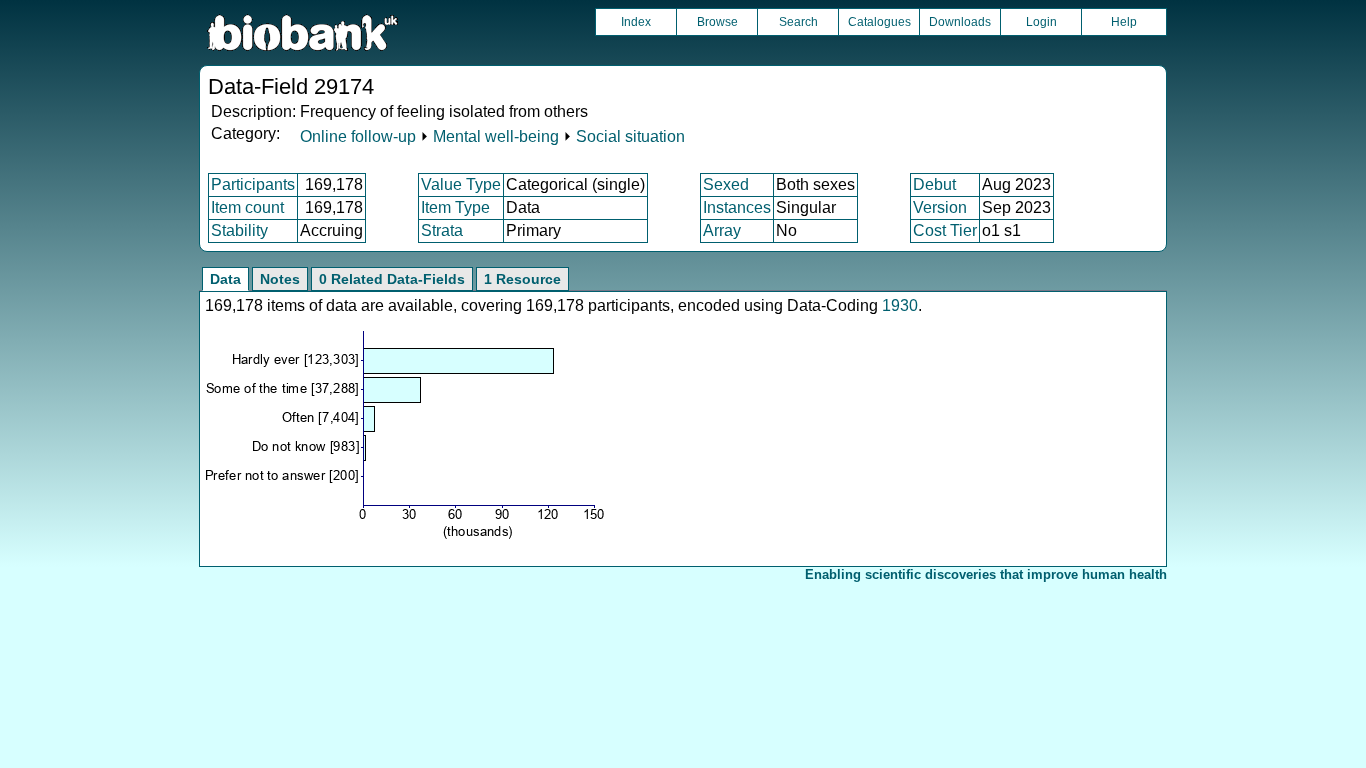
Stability (239, 230)
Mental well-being (496, 136)
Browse (717, 22)
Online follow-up (358, 136)
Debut (934, 184)
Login (1041, 22)
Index (636, 22)
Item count (247, 207)
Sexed (726, 184)
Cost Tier (945, 230)
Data (225, 279)
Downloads (960, 22)
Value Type (461, 184)
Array (722, 230)
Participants (253, 184)
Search (798, 22)
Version (940, 207)
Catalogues (879, 22)
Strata (442, 230)
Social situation (630, 136)
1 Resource (522, 279)
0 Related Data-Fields (392, 279)
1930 (900, 305)
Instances (737, 207)
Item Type (455, 207)
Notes (280, 279)
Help (1124, 22)
